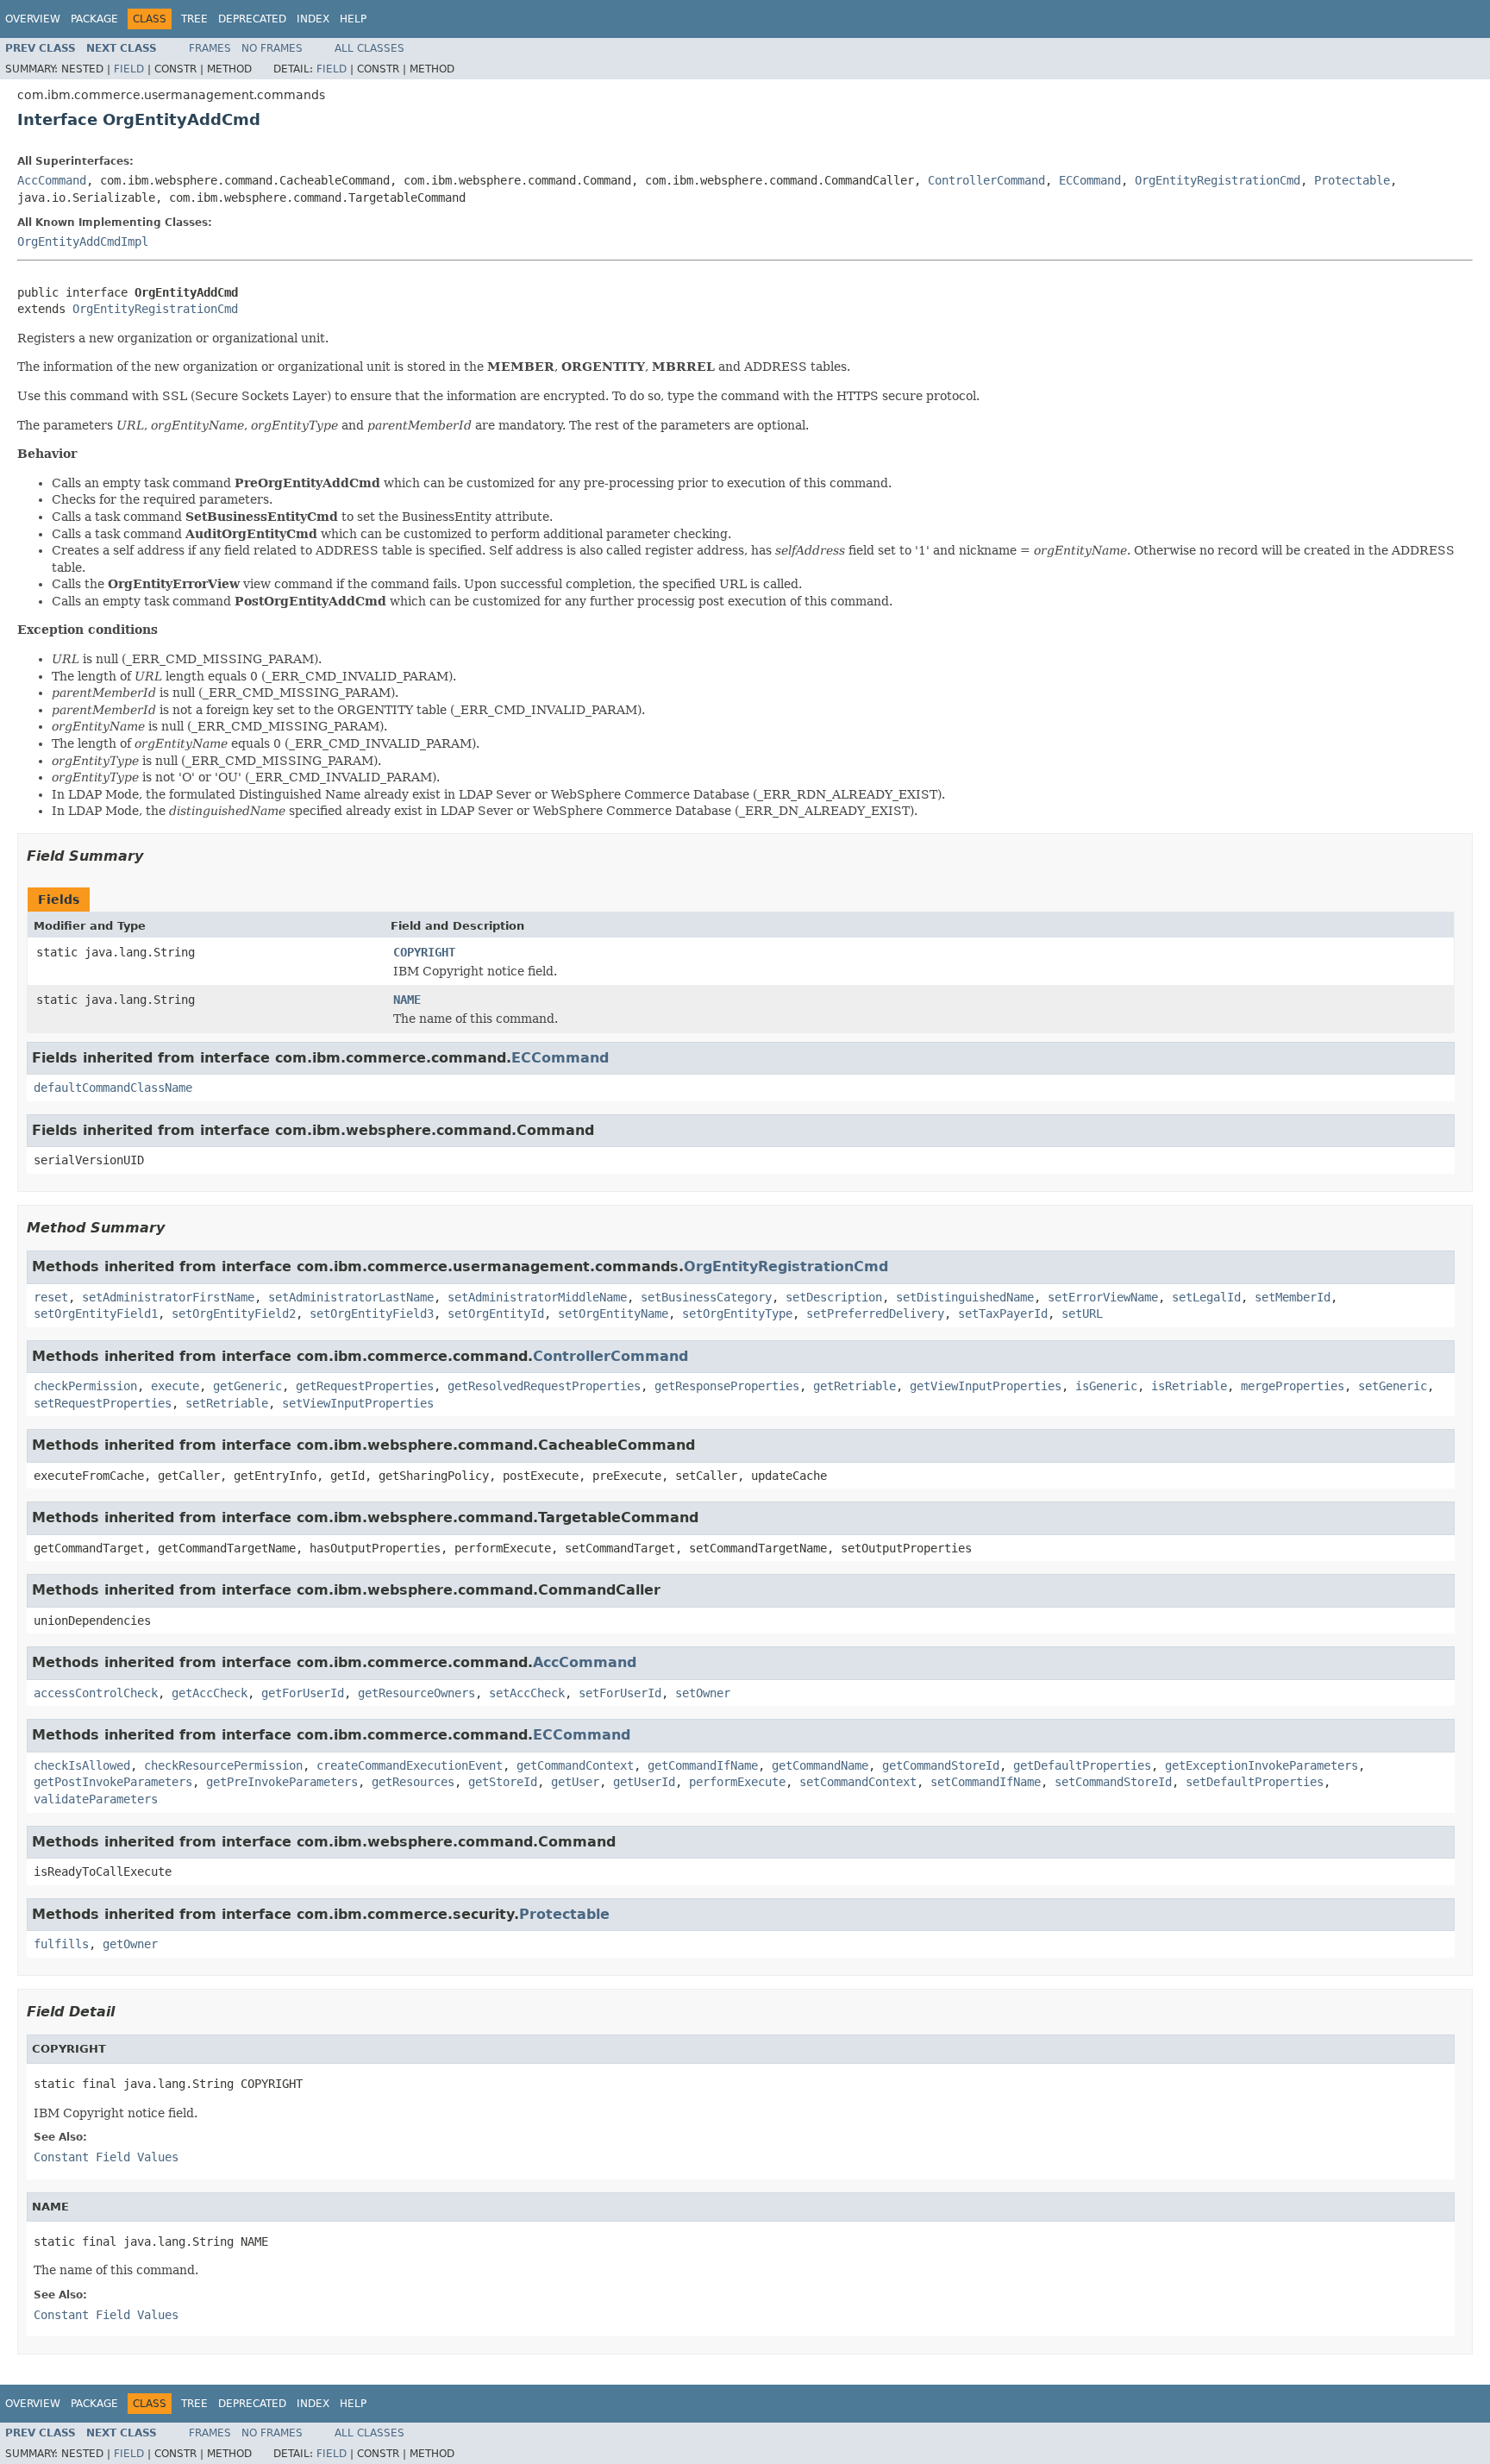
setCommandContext (858, 1782)
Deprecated (252, 19)
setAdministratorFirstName (168, 1297)
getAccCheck (210, 1693)
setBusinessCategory (706, 1297)
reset (51, 1297)
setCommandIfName (986, 1782)
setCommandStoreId (1113, 1782)
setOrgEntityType (737, 1314)
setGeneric (1393, 1386)
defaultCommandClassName (113, 1088)
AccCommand (52, 180)
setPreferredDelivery (875, 1314)
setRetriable (227, 1403)
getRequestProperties (365, 1386)
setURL (1082, 1314)
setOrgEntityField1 (96, 1314)
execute (175, 1386)
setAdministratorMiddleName (537, 1297)
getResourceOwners (416, 1693)
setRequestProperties (103, 1403)
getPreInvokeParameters (282, 1782)
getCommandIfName (703, 1765)
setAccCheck (527, 1693)
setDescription (834, 1297)
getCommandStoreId (941, 1765)
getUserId (644, 1782)
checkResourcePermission (223, 1765)
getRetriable (855, 1386)
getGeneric (247, 1386)
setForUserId (620, 1693)
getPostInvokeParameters (113, 1782)
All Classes (369, 48)
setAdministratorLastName (351, 1297)
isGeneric (1106, 1386)
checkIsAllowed (82, 1765)
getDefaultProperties (1082, 1765)
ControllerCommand (986, 180)
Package (94, 19)
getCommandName (820, 1765)
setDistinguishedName (965, 1297)
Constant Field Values (106, 2157)
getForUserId (303, 1693)
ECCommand (1090, 180)
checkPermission (85, 1386)
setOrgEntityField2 (234, 1314)
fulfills (61, 1944)
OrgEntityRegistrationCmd (1218, 180)
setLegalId (1206, 1297)
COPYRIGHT (424, 952)
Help (353, 19)
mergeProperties (1293, 1386)
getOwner (130, 1944)
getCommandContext (575, 1765)
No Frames (272, 48)
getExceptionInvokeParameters (1261, 1765)
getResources (413, 1782)
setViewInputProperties (358, 1403)
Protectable (1352, 180)
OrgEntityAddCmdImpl (83, 241)
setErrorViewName (1103, 1297)
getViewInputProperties (986, 1386)
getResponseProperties (727, 1386)
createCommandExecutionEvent (410, 1765)
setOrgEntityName (613, 1314)
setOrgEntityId (496, 1314)
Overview (33, 19)
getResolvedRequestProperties (544, 1386)
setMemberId (1293, 1297)
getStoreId (503, 1782)
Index (313, 19)
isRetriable (1189, 1386)
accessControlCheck (96, 1693)
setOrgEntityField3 (372, 1314)
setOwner (703, 1693)
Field (129, 69)
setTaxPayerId (1003, 1314)
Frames (210, 48)
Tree (194, 19)
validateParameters (96, 1799)
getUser (575, 1782)
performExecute (737, 1782)
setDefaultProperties (1255, 1782)
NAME (407, 1000)
